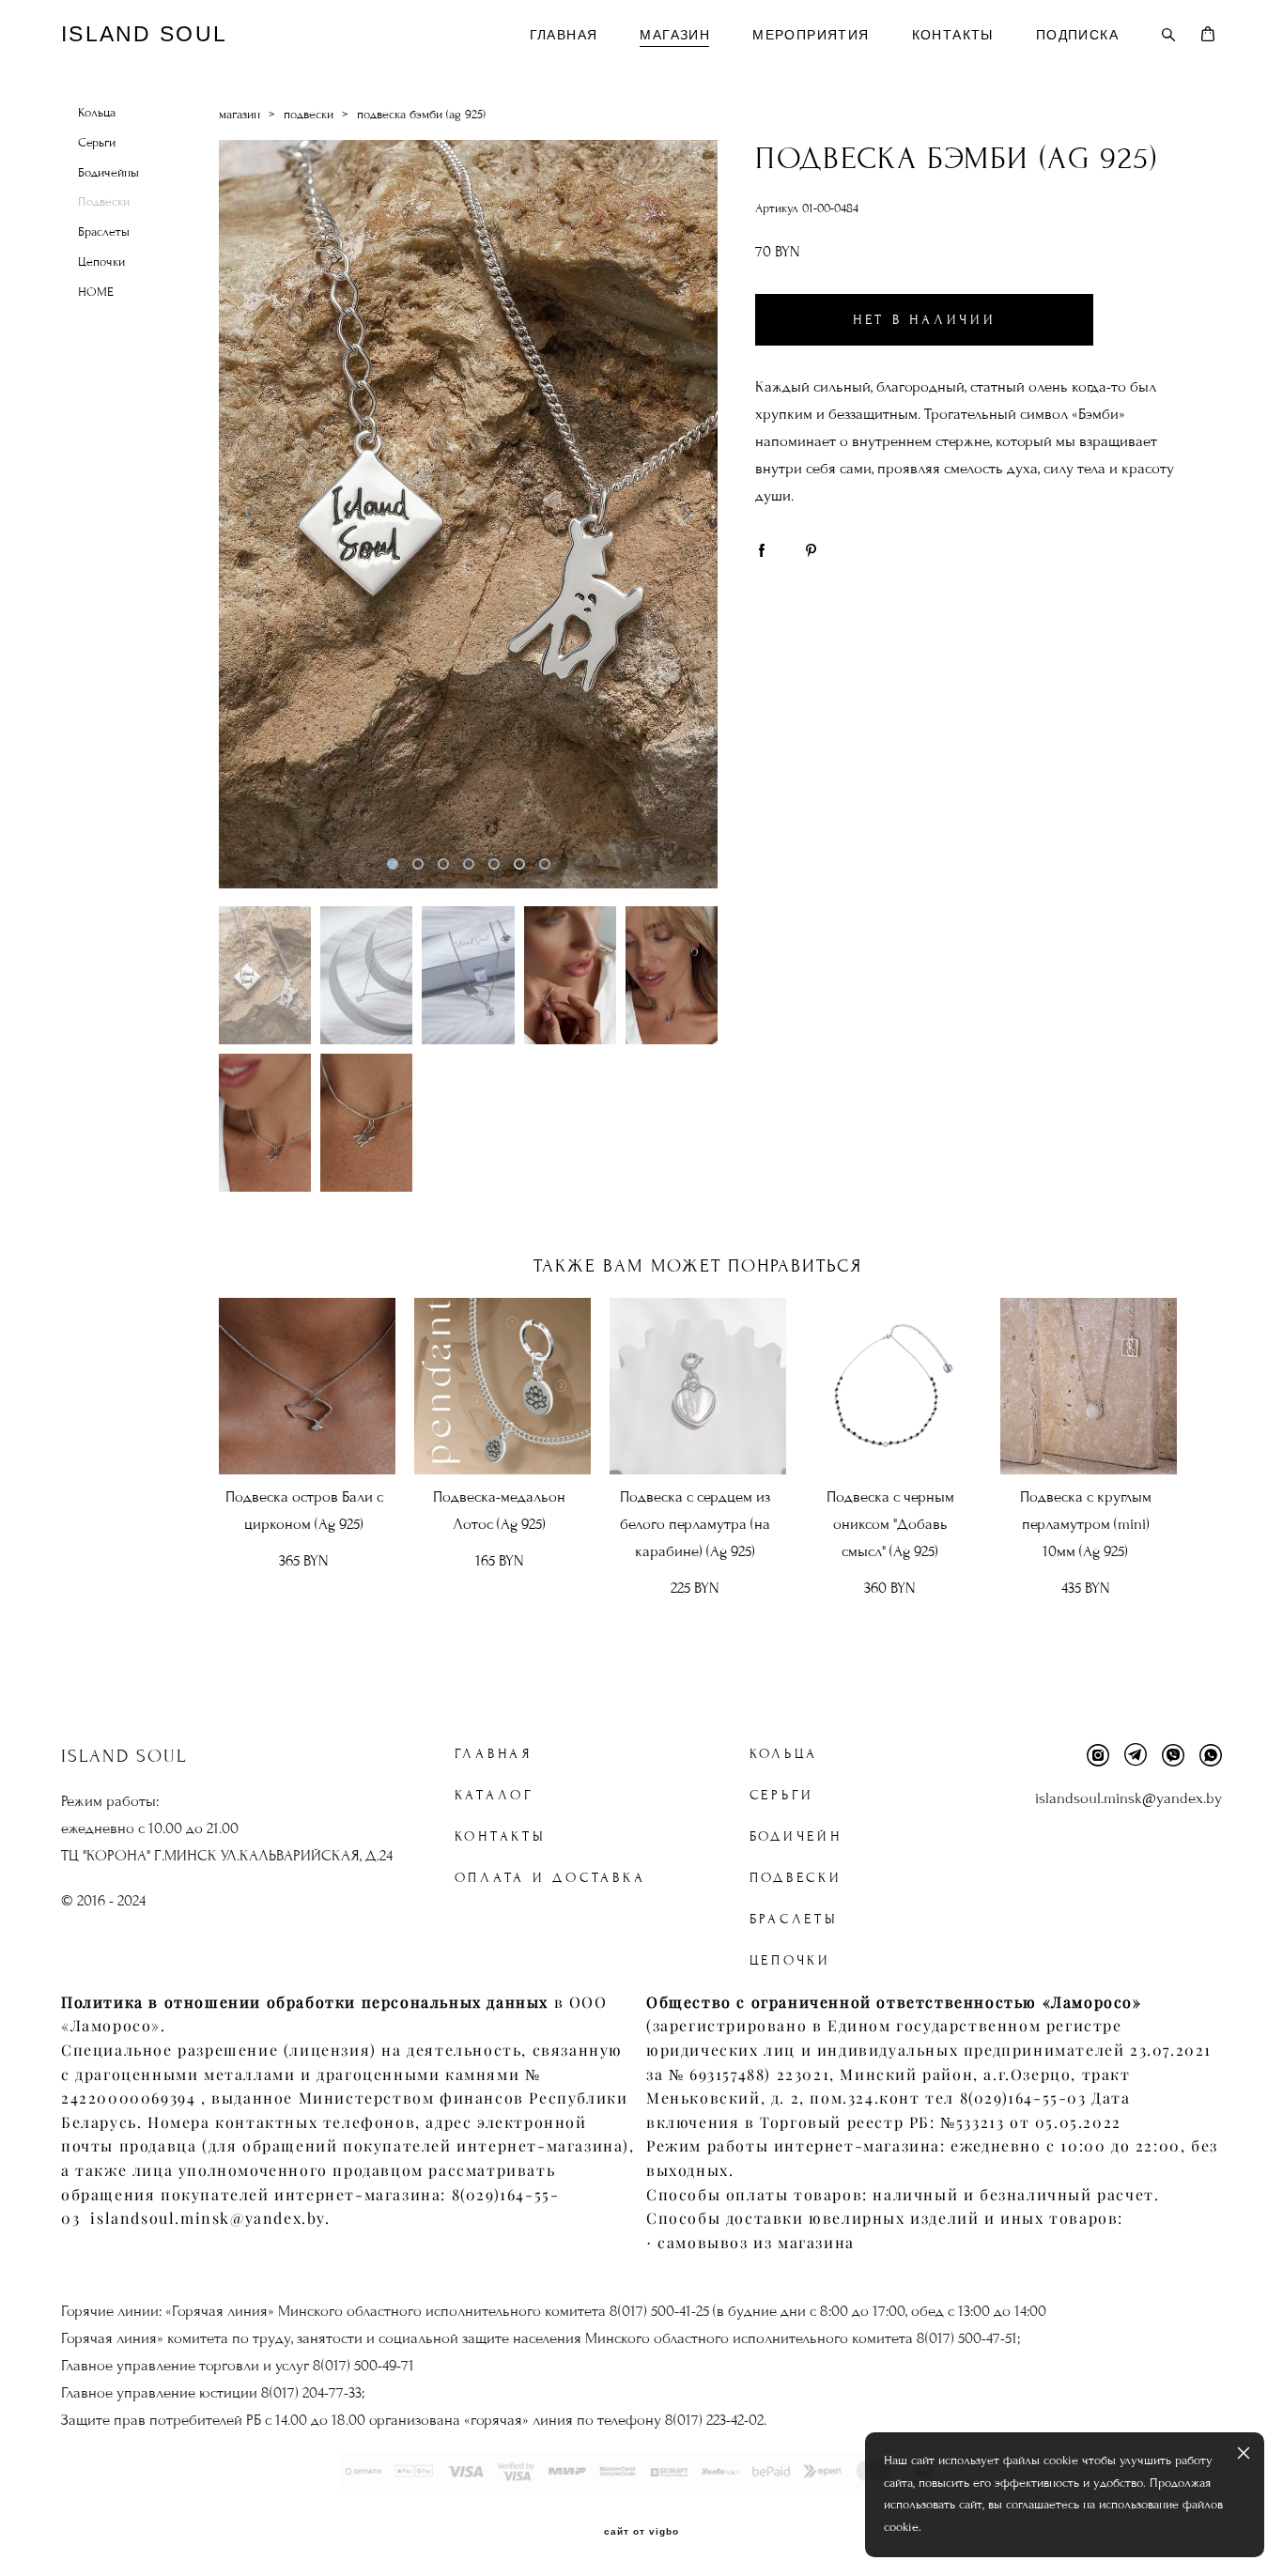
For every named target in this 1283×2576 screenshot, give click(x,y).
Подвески (104, 202)
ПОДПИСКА (1077, 35)
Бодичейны (108, 173)
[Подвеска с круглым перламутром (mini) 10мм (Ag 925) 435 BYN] (1089, 1386)
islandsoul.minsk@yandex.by (1128, 1798)
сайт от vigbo (641, 2532)
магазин (240, 115)
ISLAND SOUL (144, 34)
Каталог (495, 1795)
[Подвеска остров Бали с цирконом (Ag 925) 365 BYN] (307, 1386)
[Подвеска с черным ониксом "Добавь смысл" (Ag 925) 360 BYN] (893, 1386)
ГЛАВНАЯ (564, 35)
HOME (96, 292)
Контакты (501, 1836)
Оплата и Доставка (550, 1878)
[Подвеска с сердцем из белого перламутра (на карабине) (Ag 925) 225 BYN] (698, 1386)
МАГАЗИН (675, 35)
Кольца (97, 113)
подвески (309, 115)
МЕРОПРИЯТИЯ (811, 35)
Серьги (97, 143)
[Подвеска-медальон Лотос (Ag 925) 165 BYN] (502, 1386)
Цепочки (101, 262)
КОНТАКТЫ (953, 35)
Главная (494, 1754)
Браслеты (104, 232)
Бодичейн (796, 1836)
